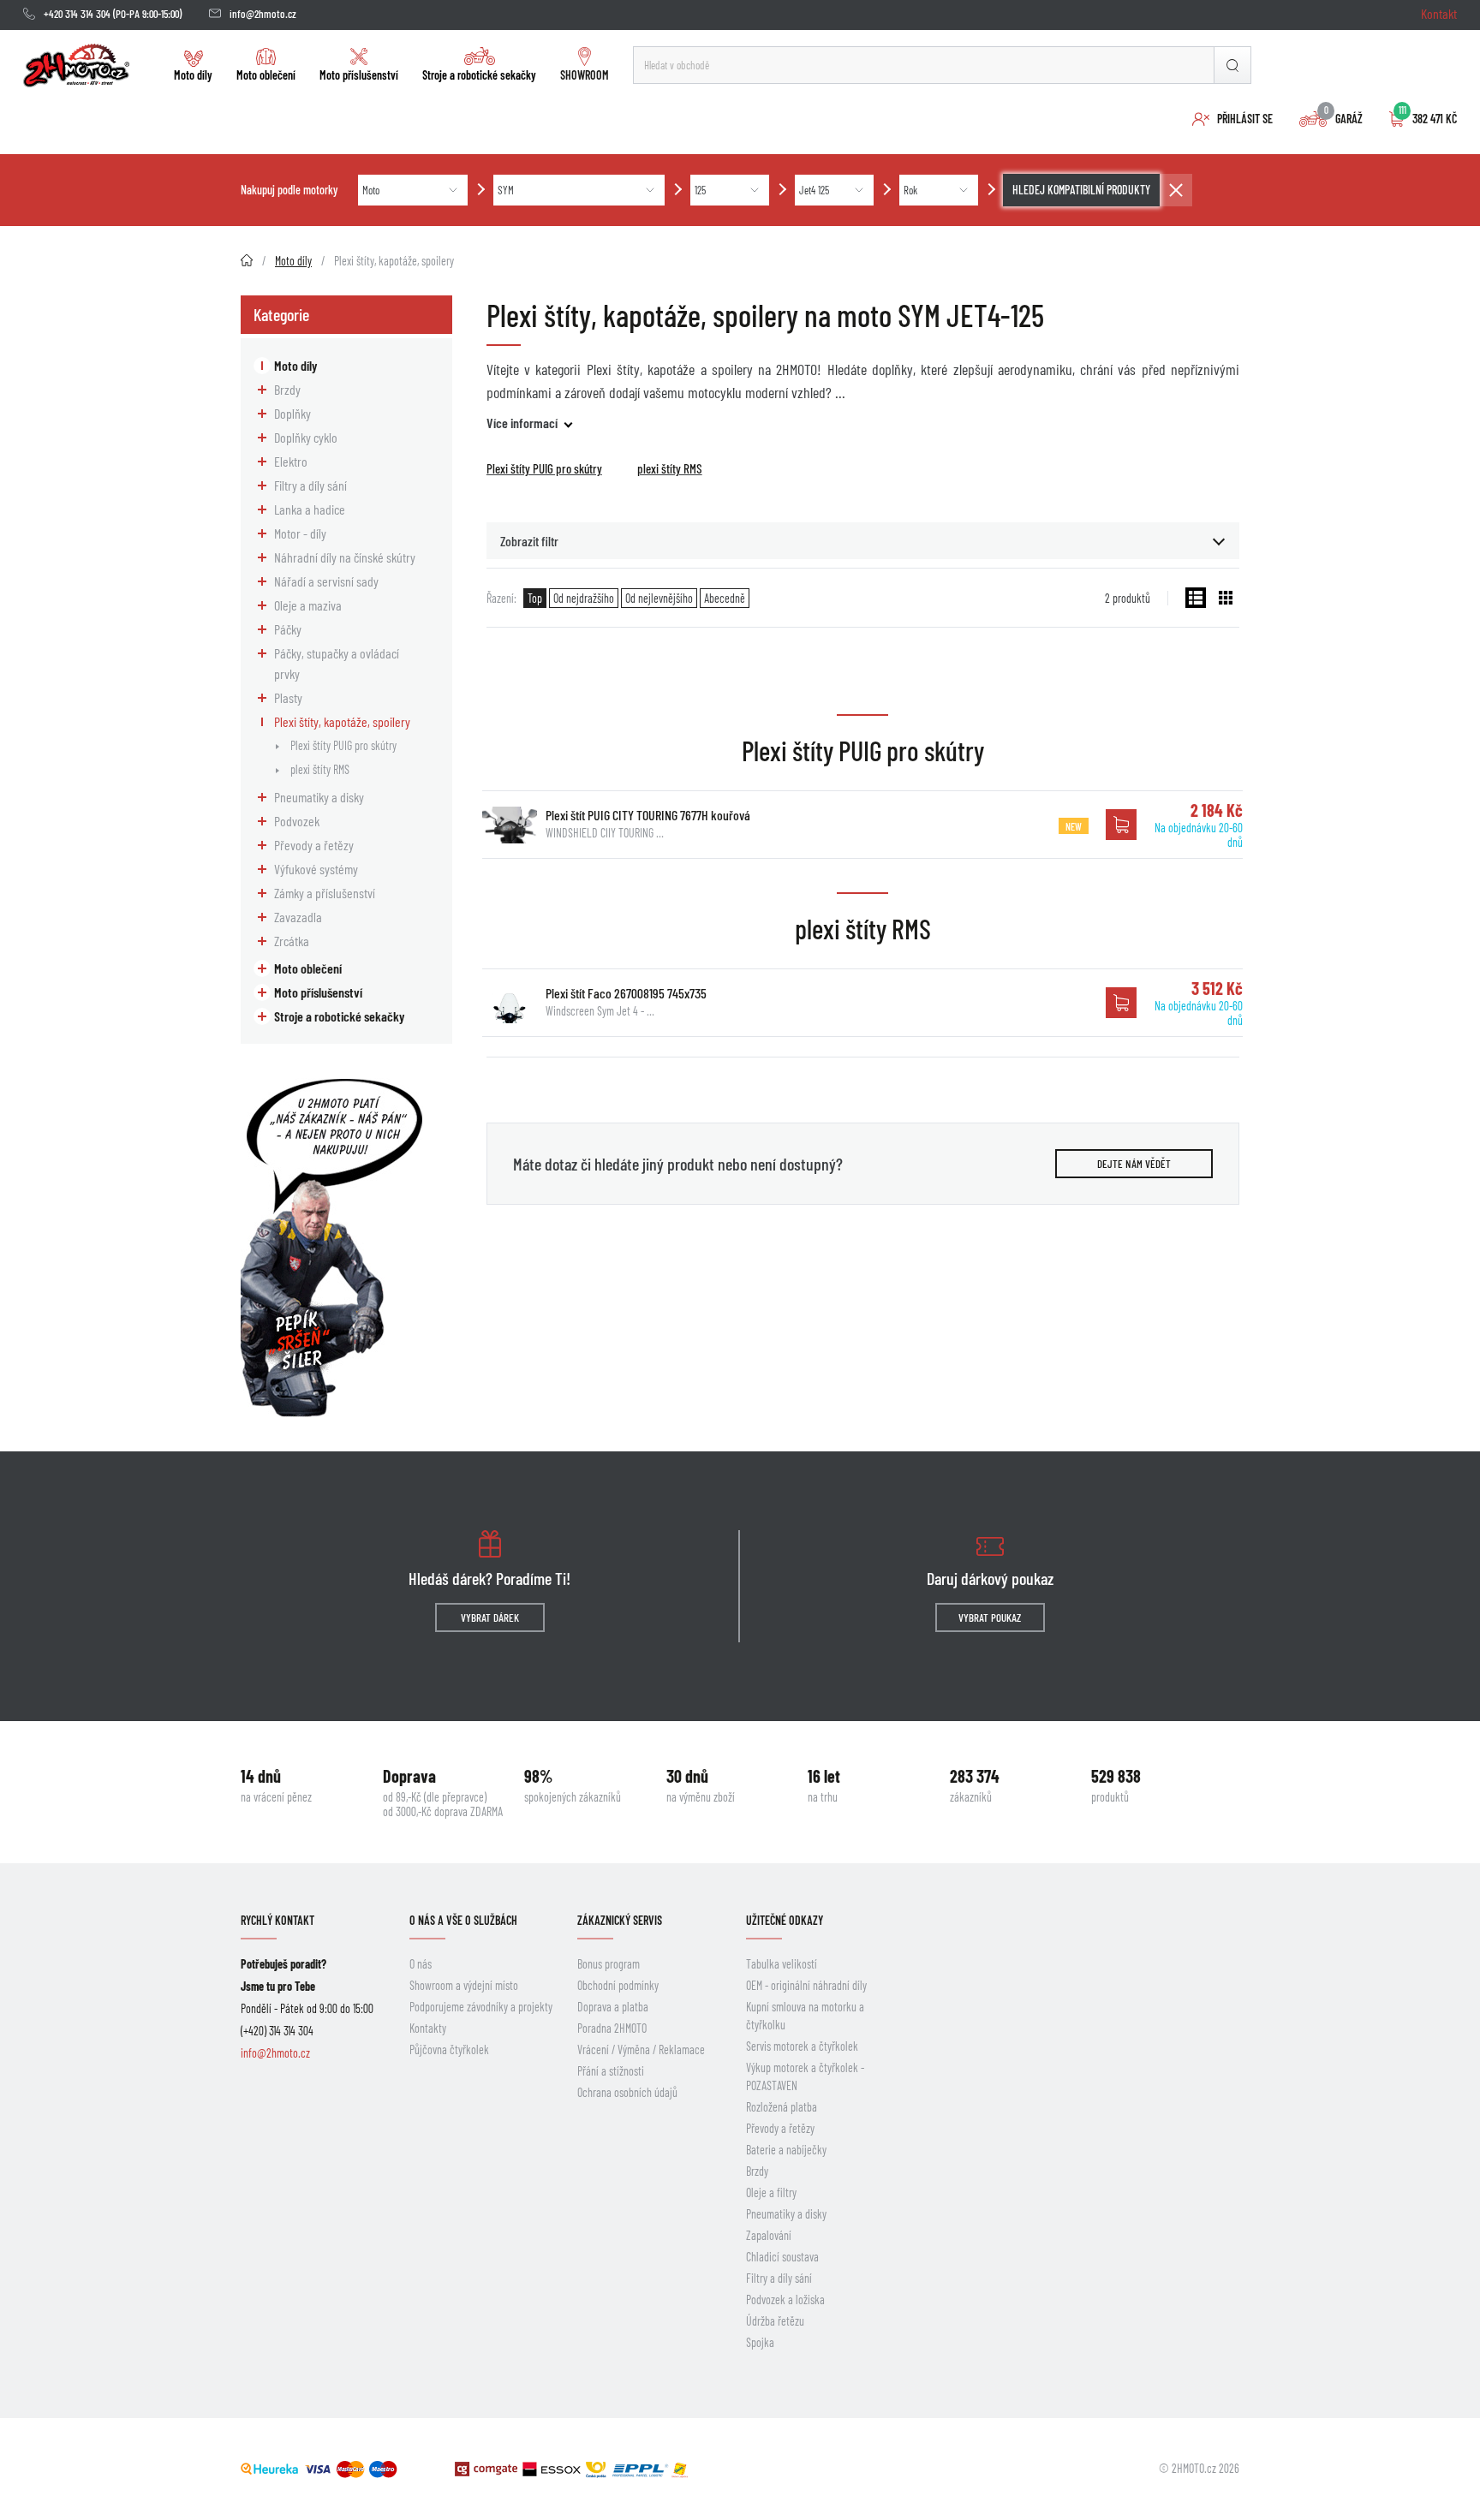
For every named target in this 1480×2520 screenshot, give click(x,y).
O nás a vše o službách (463, 1920)
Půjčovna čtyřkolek (449, 2049)
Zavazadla (298, 917)
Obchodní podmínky (618, 1985)
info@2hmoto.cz (263, 14)
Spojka (760, 2342)
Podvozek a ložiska (785, 2300)
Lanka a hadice (310, 509)
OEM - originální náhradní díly (806, 1985)
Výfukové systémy (316, 869)
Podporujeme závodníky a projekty (481, 2007)
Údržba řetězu (775, 2321)
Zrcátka (292, 941)
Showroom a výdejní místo (464, 1985)
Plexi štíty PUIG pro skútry (343, 745)
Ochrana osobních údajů (627, 2092)
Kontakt (1439, 13)
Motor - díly (300, 533)
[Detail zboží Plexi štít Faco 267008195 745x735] (510, 1003)
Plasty (288, 697)
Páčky (288, 629)
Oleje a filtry (771, 2192)
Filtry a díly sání (310, 485)
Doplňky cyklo (306, 437)
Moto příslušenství (359, 75)
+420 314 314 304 (77, 14)
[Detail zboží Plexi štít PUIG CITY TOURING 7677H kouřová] (510, 825)
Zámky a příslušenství (325, 893)
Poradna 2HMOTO (612, 2028)
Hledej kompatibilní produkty (1081, 190)
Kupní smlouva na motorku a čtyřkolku (805, 2016)
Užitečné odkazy (785, 1920)
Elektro (291, 461)
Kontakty (428, 2028)
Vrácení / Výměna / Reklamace (641, 2049)
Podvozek (297, 821)
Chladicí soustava (782, 2257)
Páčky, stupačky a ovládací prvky (337, 663)
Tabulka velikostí (782, 1964)
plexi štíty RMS (320, 769)
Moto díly (193, 75)
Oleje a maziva (308, 605)
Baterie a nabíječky (786, 2150)
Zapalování (769, 2235)
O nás (421, 1964)
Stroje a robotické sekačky (479, 75)
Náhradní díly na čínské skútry (345, 557)
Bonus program (609, 1964)
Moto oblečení (266, 75)
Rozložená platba (782, 2107)
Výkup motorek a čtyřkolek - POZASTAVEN (805, 2076)
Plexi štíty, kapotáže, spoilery (342, 721)
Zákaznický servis (620, 1920)
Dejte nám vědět (1134, 1164)
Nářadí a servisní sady (326, 581)
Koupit (1121, 825)
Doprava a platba (613, 2007)
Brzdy (287, 389)
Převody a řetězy (314, 845)
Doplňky (292, 413)
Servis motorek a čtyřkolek (802, 2046)
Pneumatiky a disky (319, 797)
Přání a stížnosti (611, 2071)
